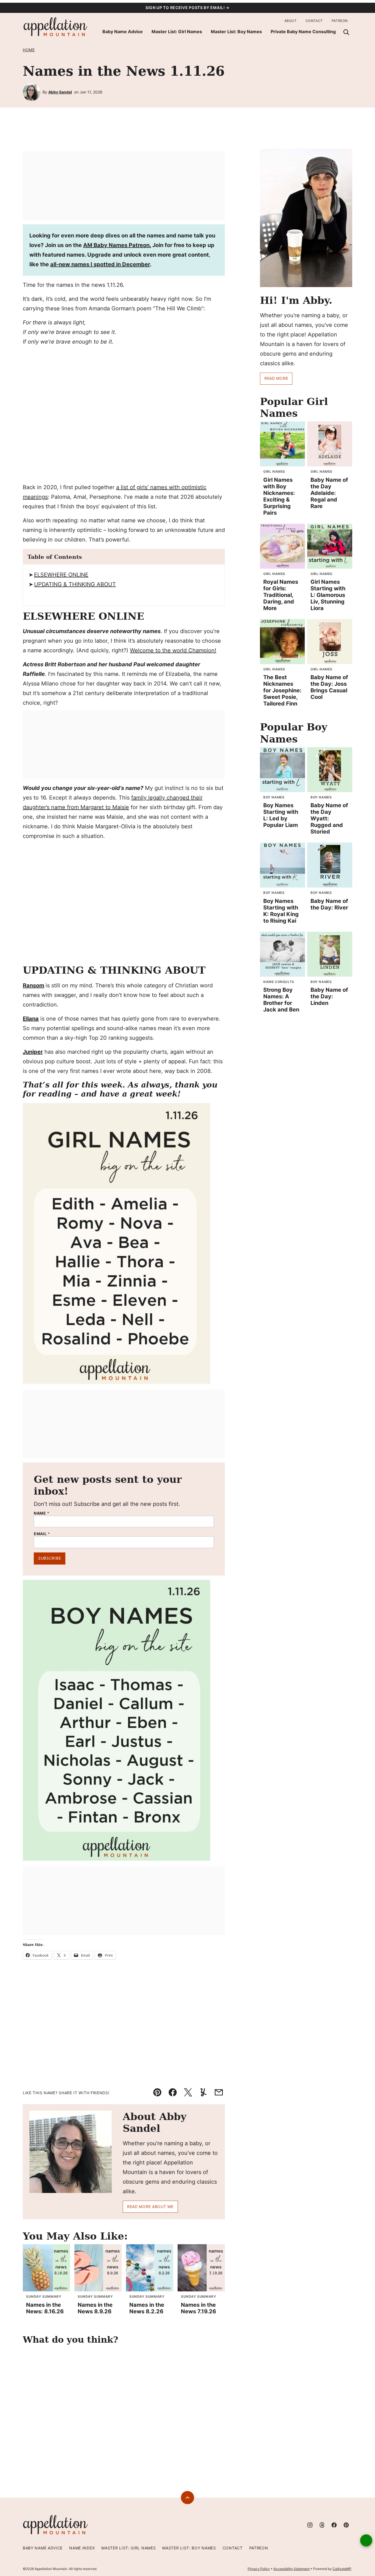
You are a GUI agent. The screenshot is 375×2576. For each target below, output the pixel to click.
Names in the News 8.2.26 (147, 2308)
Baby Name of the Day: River (329, 904)
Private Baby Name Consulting (303, 32)
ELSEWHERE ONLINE (61, 575)
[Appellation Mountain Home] (56, 27)
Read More (276, 378)
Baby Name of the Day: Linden (329, 996)
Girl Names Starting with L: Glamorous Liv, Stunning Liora (328, 595)
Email (42, 1534)
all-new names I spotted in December (100, 264)
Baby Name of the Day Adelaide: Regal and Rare (329, 493)
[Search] (346, 32)
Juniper (33, 1052)
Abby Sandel (60, 92)
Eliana (31, 1019)
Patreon (340, 21)
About (291, 21)
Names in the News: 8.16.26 (45, 2308)
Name (41, 1513)
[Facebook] (334, 2525)
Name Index (82, 2548)
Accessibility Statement (292, 2569)
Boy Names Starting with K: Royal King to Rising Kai (281, 911)
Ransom (33, 985)
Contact (314, 21)
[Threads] (322, 2525)
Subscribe (50, 1558)
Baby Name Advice (123, 32)
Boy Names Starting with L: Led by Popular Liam (281, 815)
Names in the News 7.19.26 (198, 2308)
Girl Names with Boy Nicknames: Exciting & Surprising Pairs (279, 496)
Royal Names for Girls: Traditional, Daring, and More (281, 595)
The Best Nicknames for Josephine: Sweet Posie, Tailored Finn (282, 690)
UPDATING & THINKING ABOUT (75, 584)
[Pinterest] (346, 2525)
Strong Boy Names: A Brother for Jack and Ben (281, 1000)
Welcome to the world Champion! (173, 650)
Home (29, 50)
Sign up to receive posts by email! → (187, 8)
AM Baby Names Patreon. (117, 245)
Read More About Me (150, 2207)
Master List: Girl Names (177, 32)
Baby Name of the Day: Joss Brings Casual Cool (329, 687)
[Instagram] (310, 2525)
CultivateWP (342, 2569)
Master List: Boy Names (236, 32)
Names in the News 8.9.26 (95, 2308)
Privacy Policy (259, 2569)
